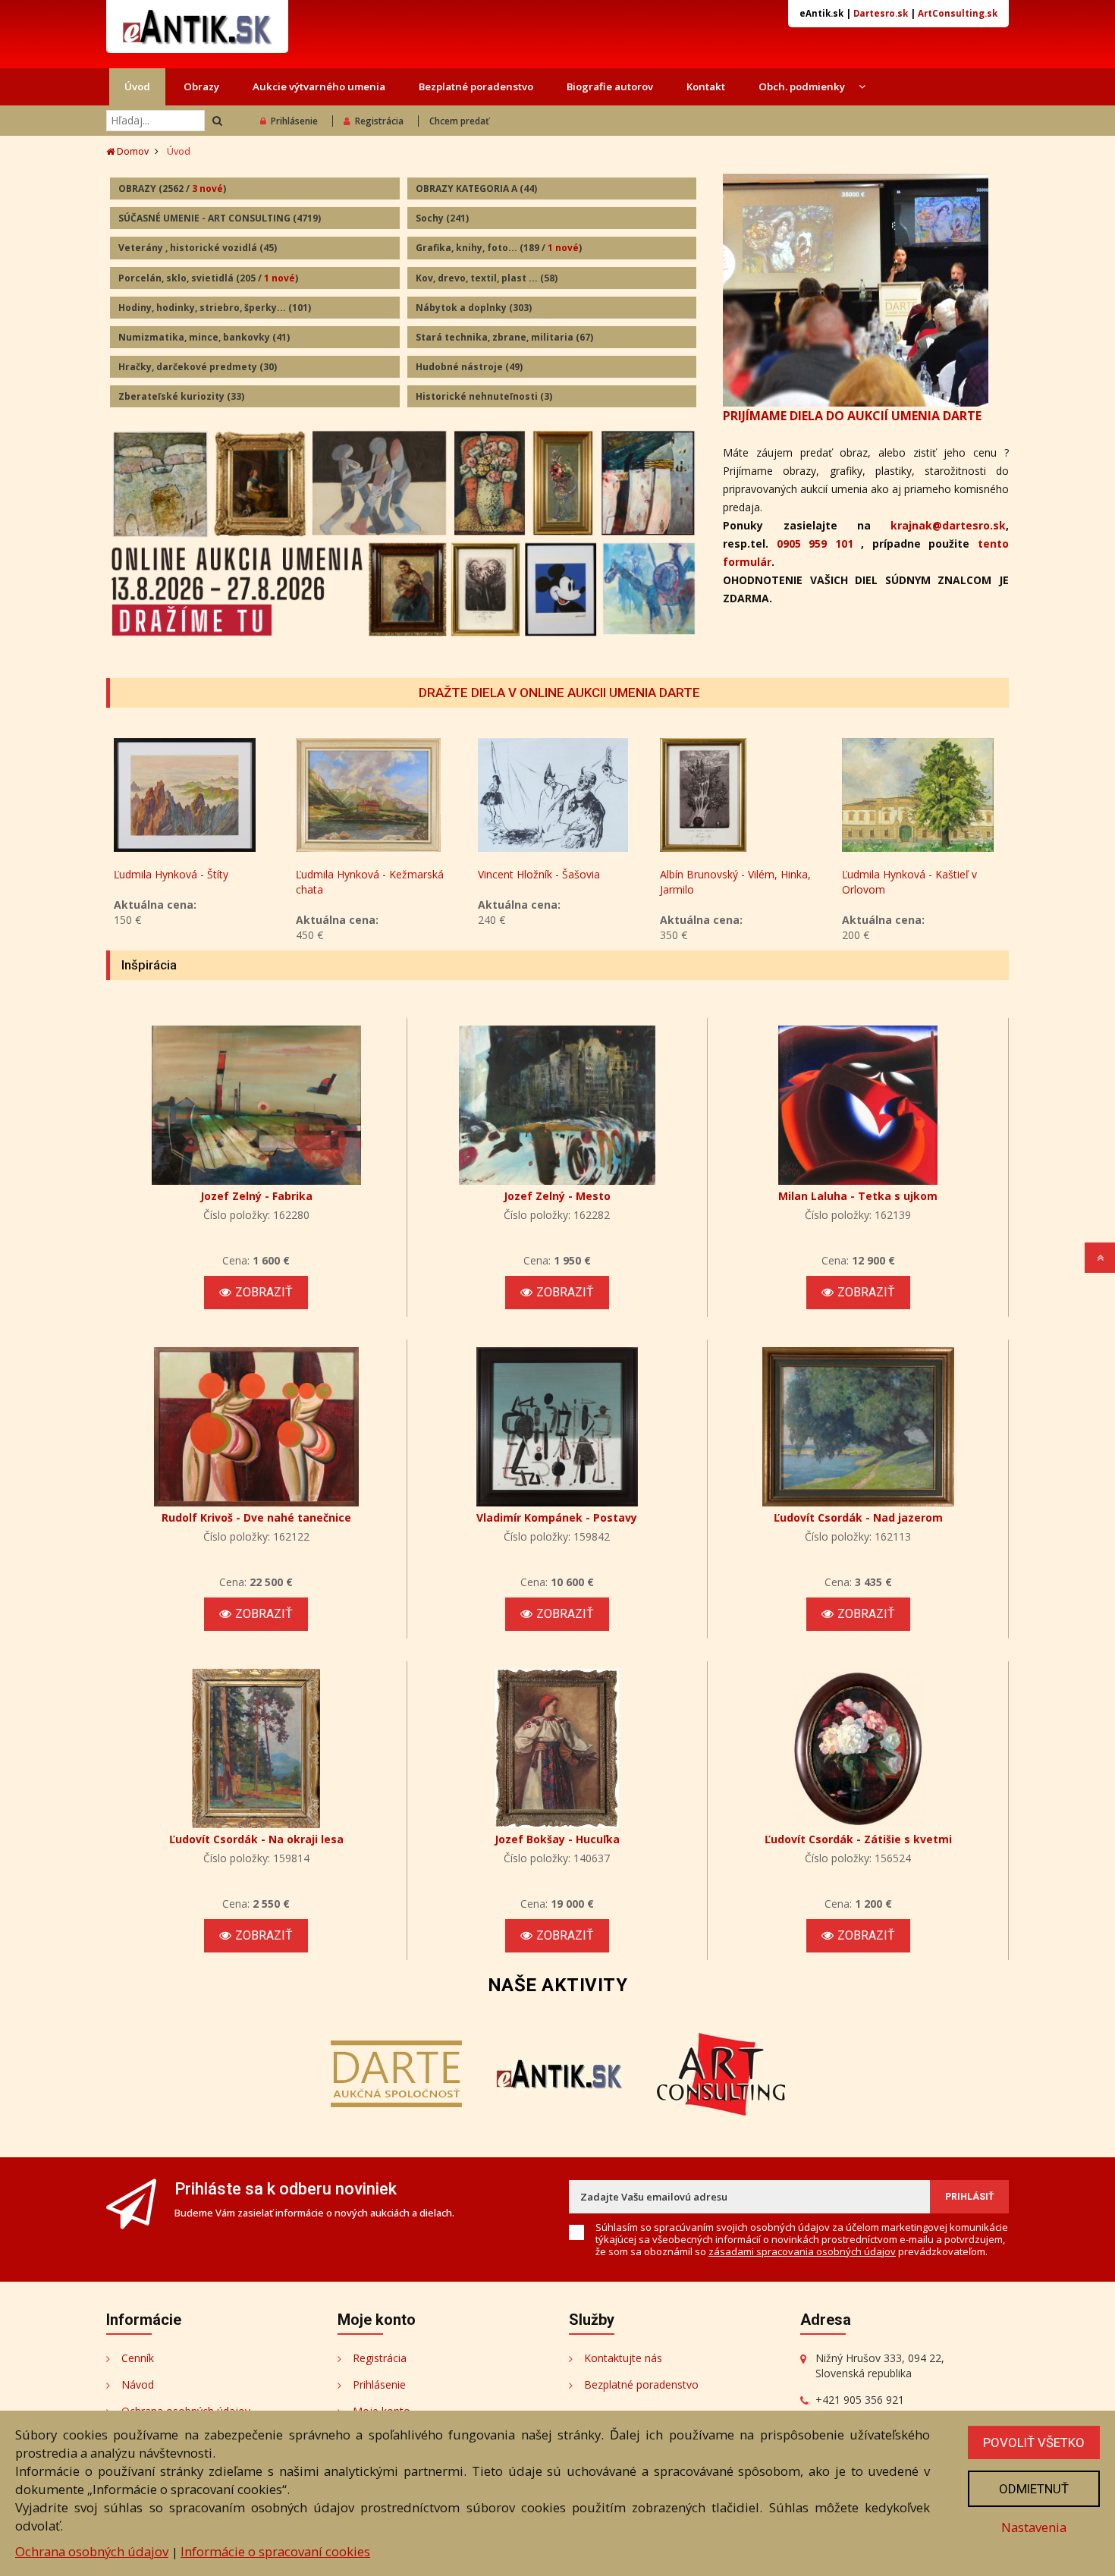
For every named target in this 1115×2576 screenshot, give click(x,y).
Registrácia (379, 121)
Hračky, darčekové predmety (198, 367)
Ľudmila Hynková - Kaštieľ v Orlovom (909, 882)
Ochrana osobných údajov (92, 2551)
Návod (138, 2384)
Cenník (138, 2358)
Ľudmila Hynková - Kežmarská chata (370, 882)
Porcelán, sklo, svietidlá (208, 278)
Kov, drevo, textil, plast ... (487, 278)
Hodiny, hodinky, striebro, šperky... (215, 308)
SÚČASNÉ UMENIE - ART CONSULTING (220, 218)
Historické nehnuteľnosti (484, 396)
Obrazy (201, 86)
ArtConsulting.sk (958, 13)
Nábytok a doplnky (474, 308)
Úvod (137, 86)
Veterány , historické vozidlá (198, 248)
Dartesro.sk (881, 13)
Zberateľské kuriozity (181, 396)
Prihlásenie (294, 121)
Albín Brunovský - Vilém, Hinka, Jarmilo (735, 882)
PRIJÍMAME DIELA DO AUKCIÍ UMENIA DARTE (852, 416)
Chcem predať (459, 121)
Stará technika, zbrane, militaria (504, 337)
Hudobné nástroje (469, 367)
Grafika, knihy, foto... (499, 248)
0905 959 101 (815, 543)
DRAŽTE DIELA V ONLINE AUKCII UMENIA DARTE (559, 693)
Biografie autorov (610, 86)
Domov (132, 151)
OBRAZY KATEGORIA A (476, 188)
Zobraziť (264, 1292)
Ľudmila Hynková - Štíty (171, 874)
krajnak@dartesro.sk (948, 525)
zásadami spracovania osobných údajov (802, 2251)
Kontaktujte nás (623, 2358)
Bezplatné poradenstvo (476, 86)
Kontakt (706, 86)
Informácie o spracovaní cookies (275, 2551)
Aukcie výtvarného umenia (319, 86)
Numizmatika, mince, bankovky (204, 337)
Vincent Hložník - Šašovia (539, 874)
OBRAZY (172, 188)
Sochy (442, 218)
